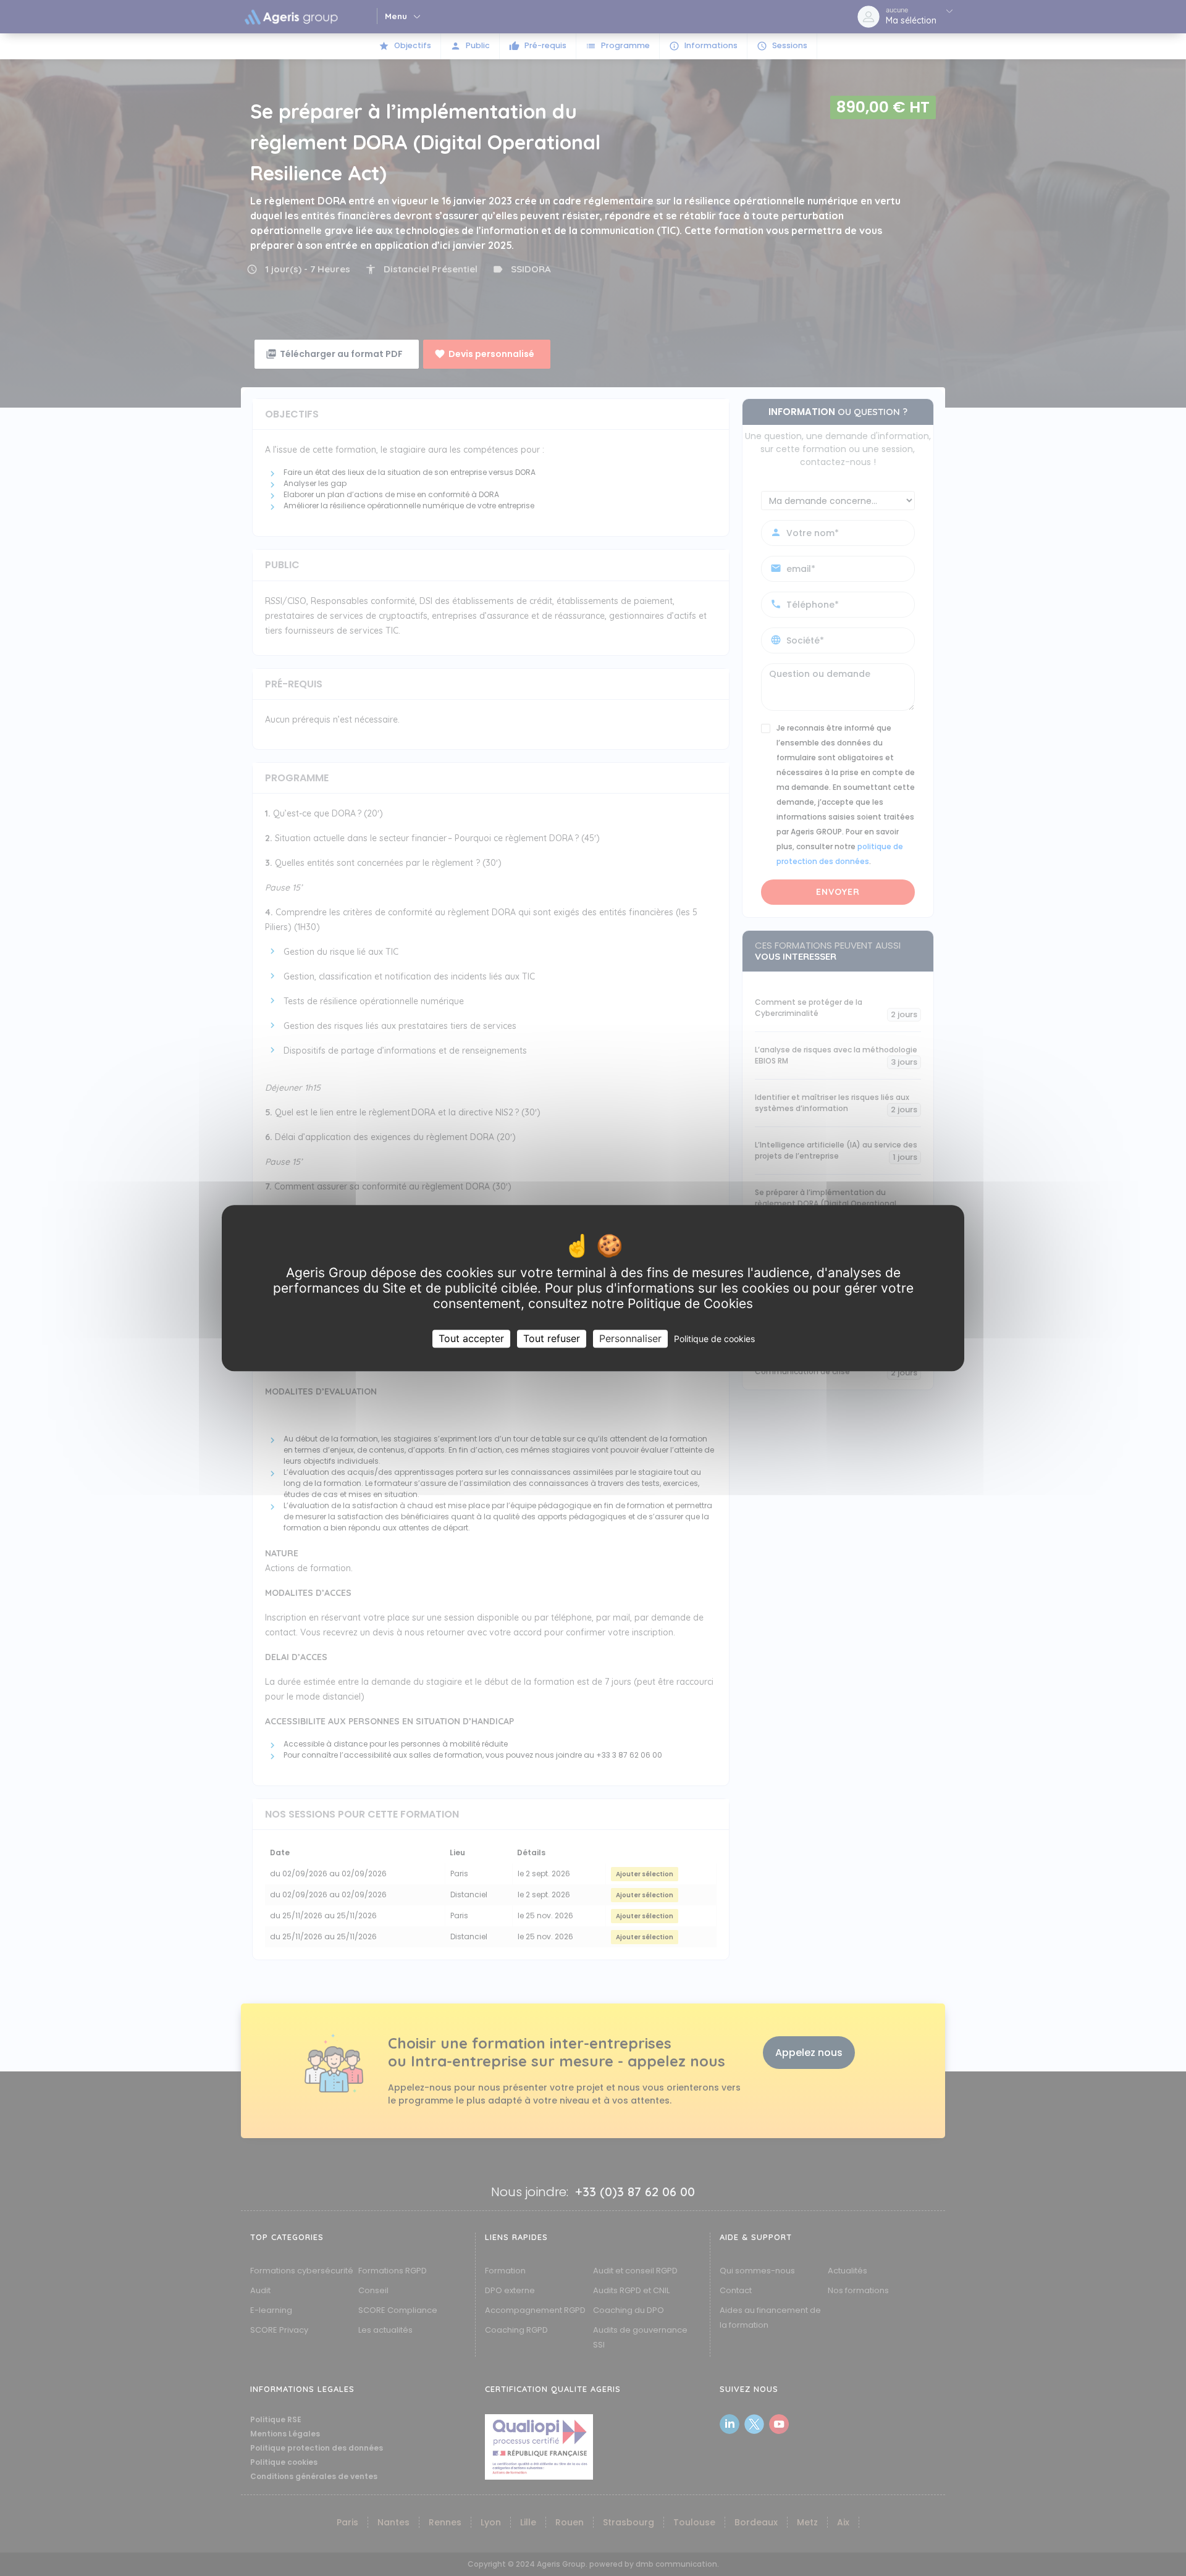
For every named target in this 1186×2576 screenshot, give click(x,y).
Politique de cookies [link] (714, 1339)
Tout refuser (552, 1338)
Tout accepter (471, 1338)
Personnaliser (630, 1338)
